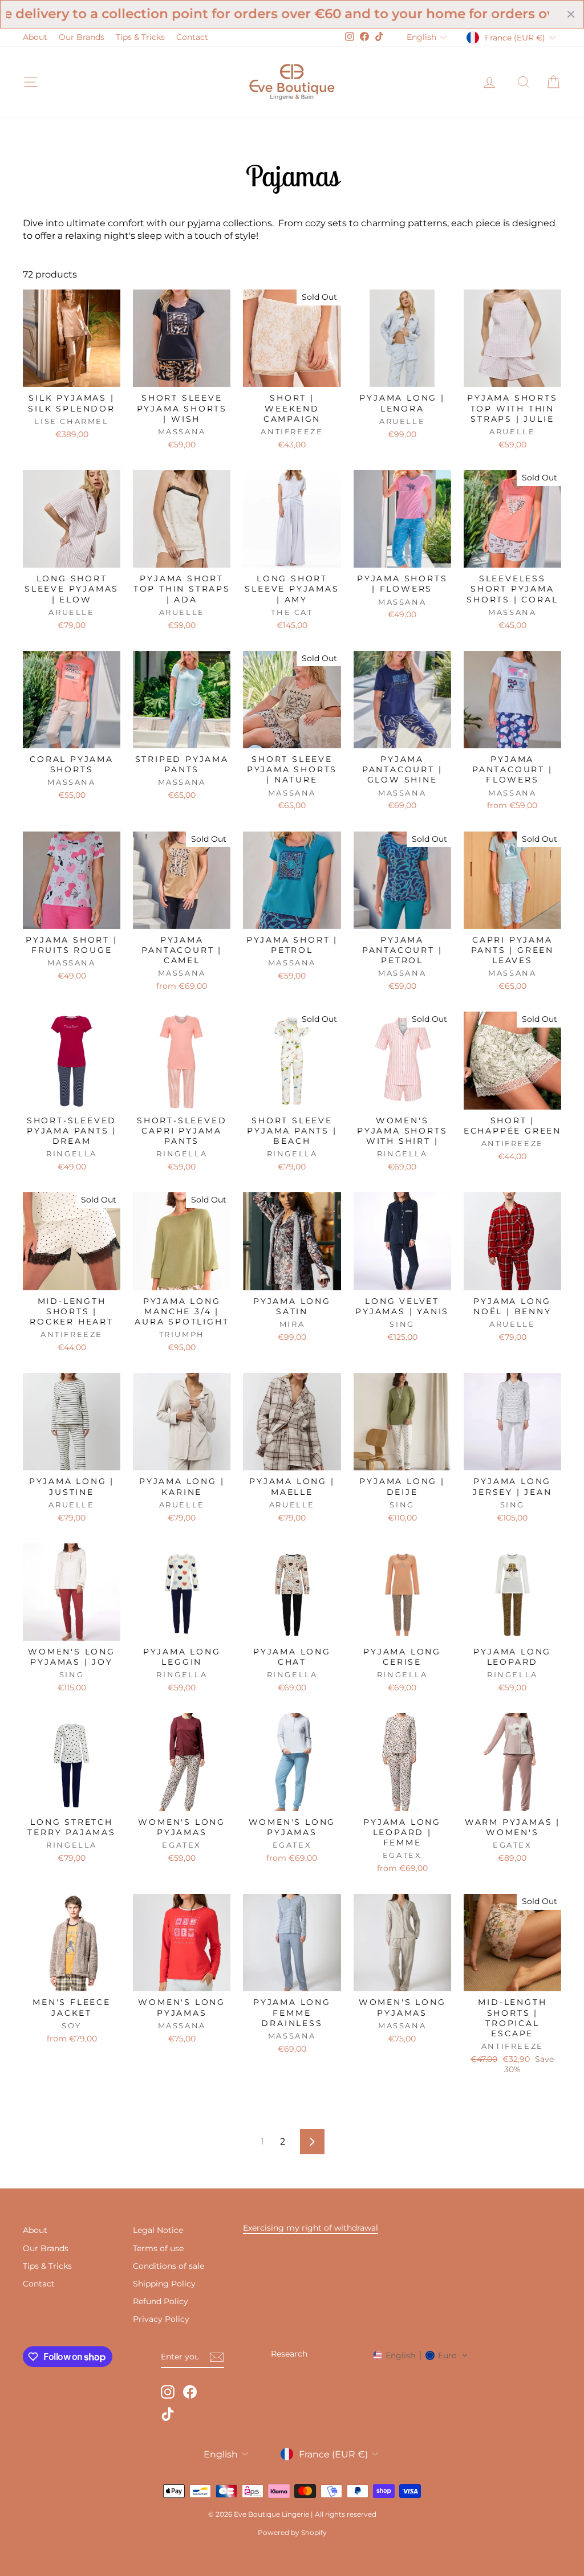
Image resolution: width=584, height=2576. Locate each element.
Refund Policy (161, 2301)
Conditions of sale (169, 2266)
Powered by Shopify (292, 2532)
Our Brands (82, 37)
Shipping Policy (164, 2284)
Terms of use (158, 2248)
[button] (421, 2355)
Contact (192, 37)
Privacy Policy (161, 2319)
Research (289, 2354)
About (35, 37)
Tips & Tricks (140, 37)
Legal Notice (158, 2230)
